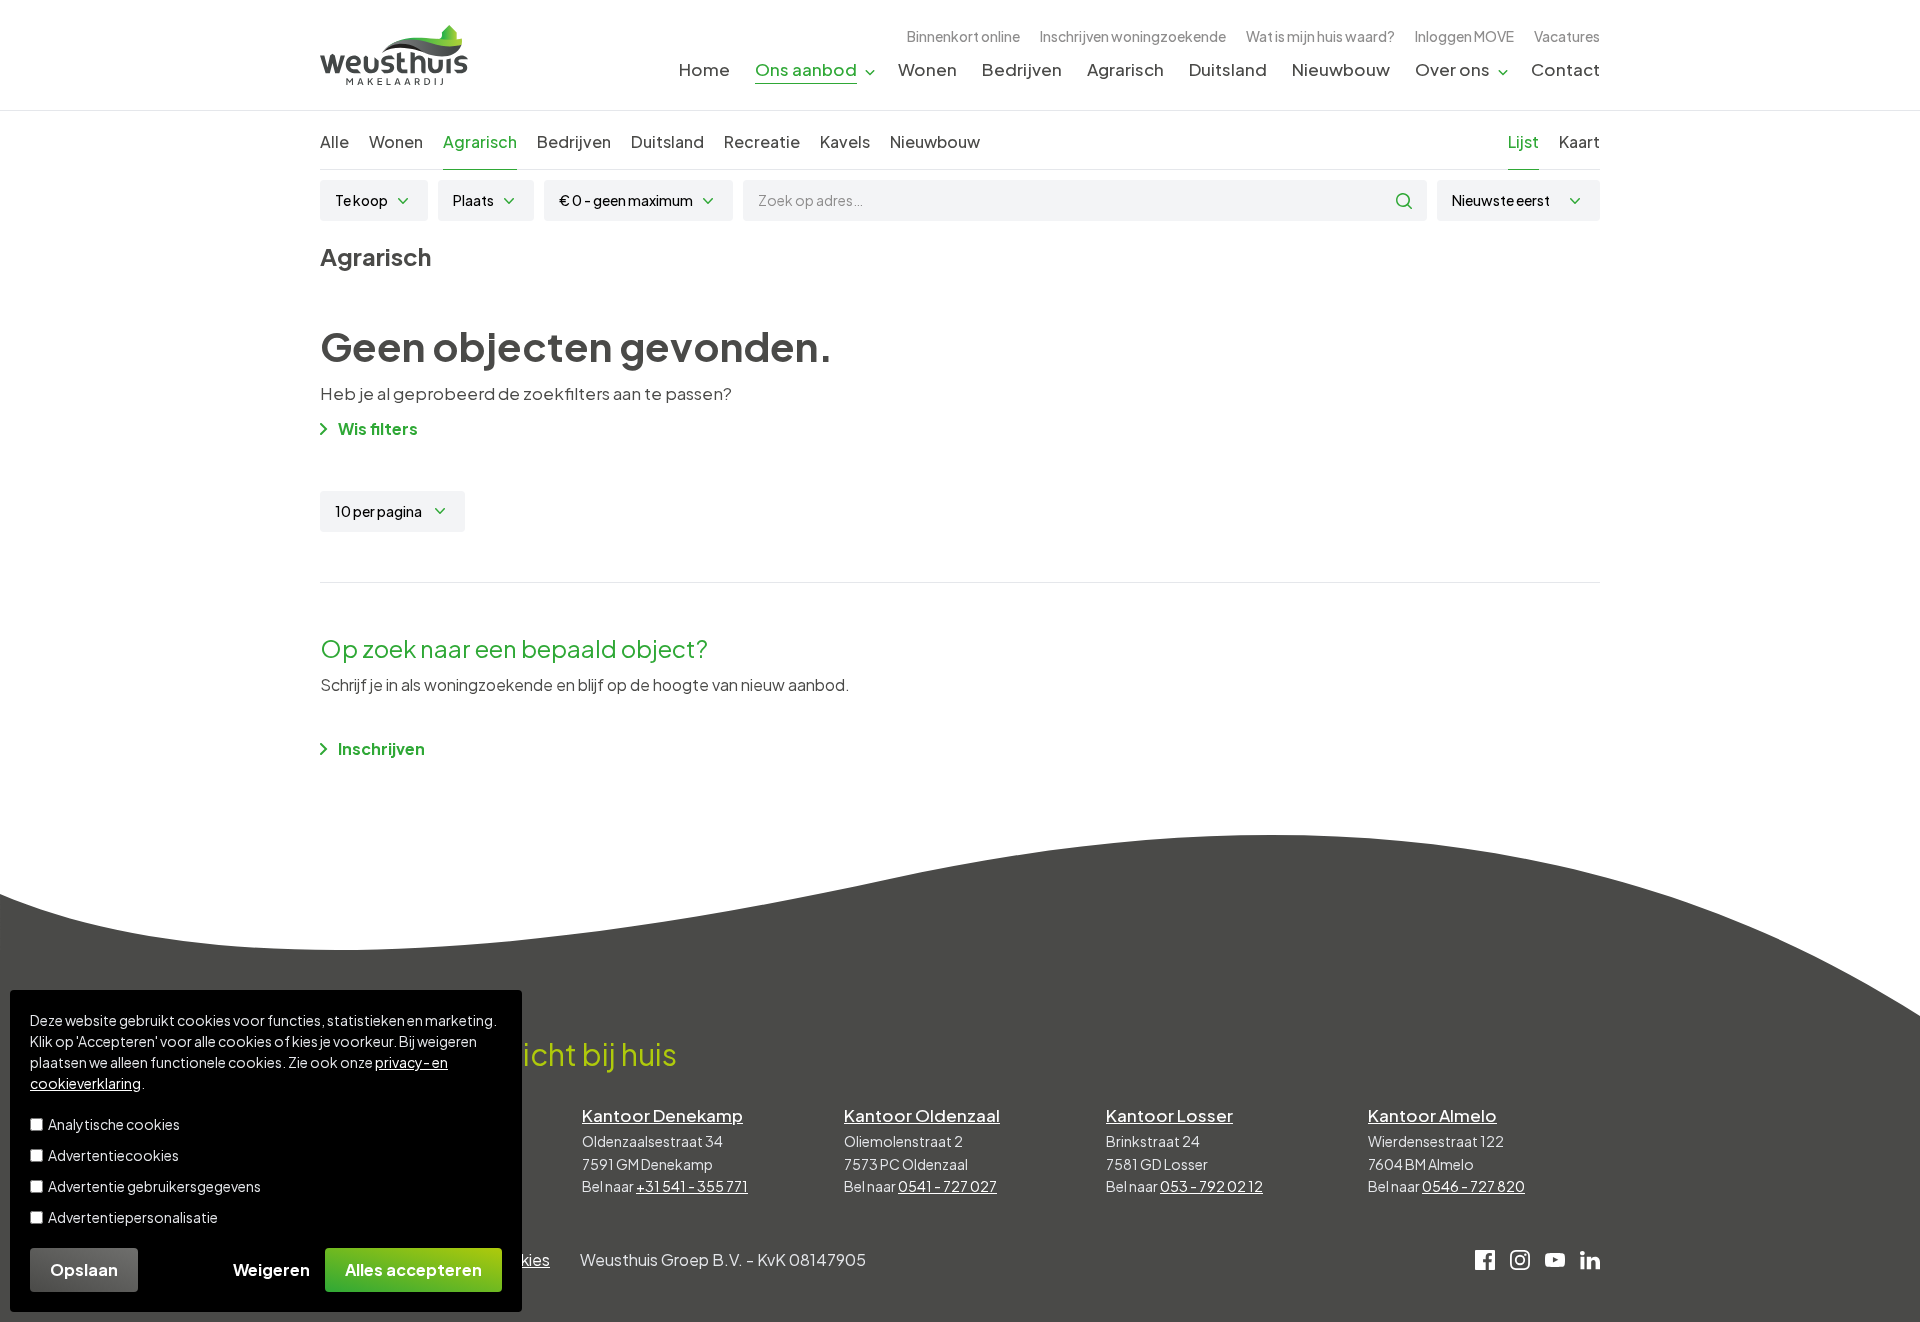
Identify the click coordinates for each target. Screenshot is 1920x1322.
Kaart (1579, 141)
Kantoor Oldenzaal (922, 1115)
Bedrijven (1022, 69)
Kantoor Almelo (1432, 1115)
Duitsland (1228, 69)
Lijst (1523, 141)
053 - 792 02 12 (1211, 1186)
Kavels (845, 141)
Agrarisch (1125, 69)
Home (704, 69)
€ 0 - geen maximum (626, 200)
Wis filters (378, 428)
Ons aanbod (806, 69)
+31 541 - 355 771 (692, 1186)
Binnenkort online (963, 36)
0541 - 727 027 (947, 1186)
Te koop (361, 200)
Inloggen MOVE (1464, 36)
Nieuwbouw (1341, 69)
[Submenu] (870, 70)
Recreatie (762, 141)
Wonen (927, 69)
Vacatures (1567, 36)
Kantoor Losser (1169, 1115)
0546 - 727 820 (1473, 1186)
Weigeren (271, 1269)
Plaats (473, 200)
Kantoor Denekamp (662, 1115)
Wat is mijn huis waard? (1320, 36)
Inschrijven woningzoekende (1133, 36)
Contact (1565, 69)
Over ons (1452, 69)
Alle (334, 141)
